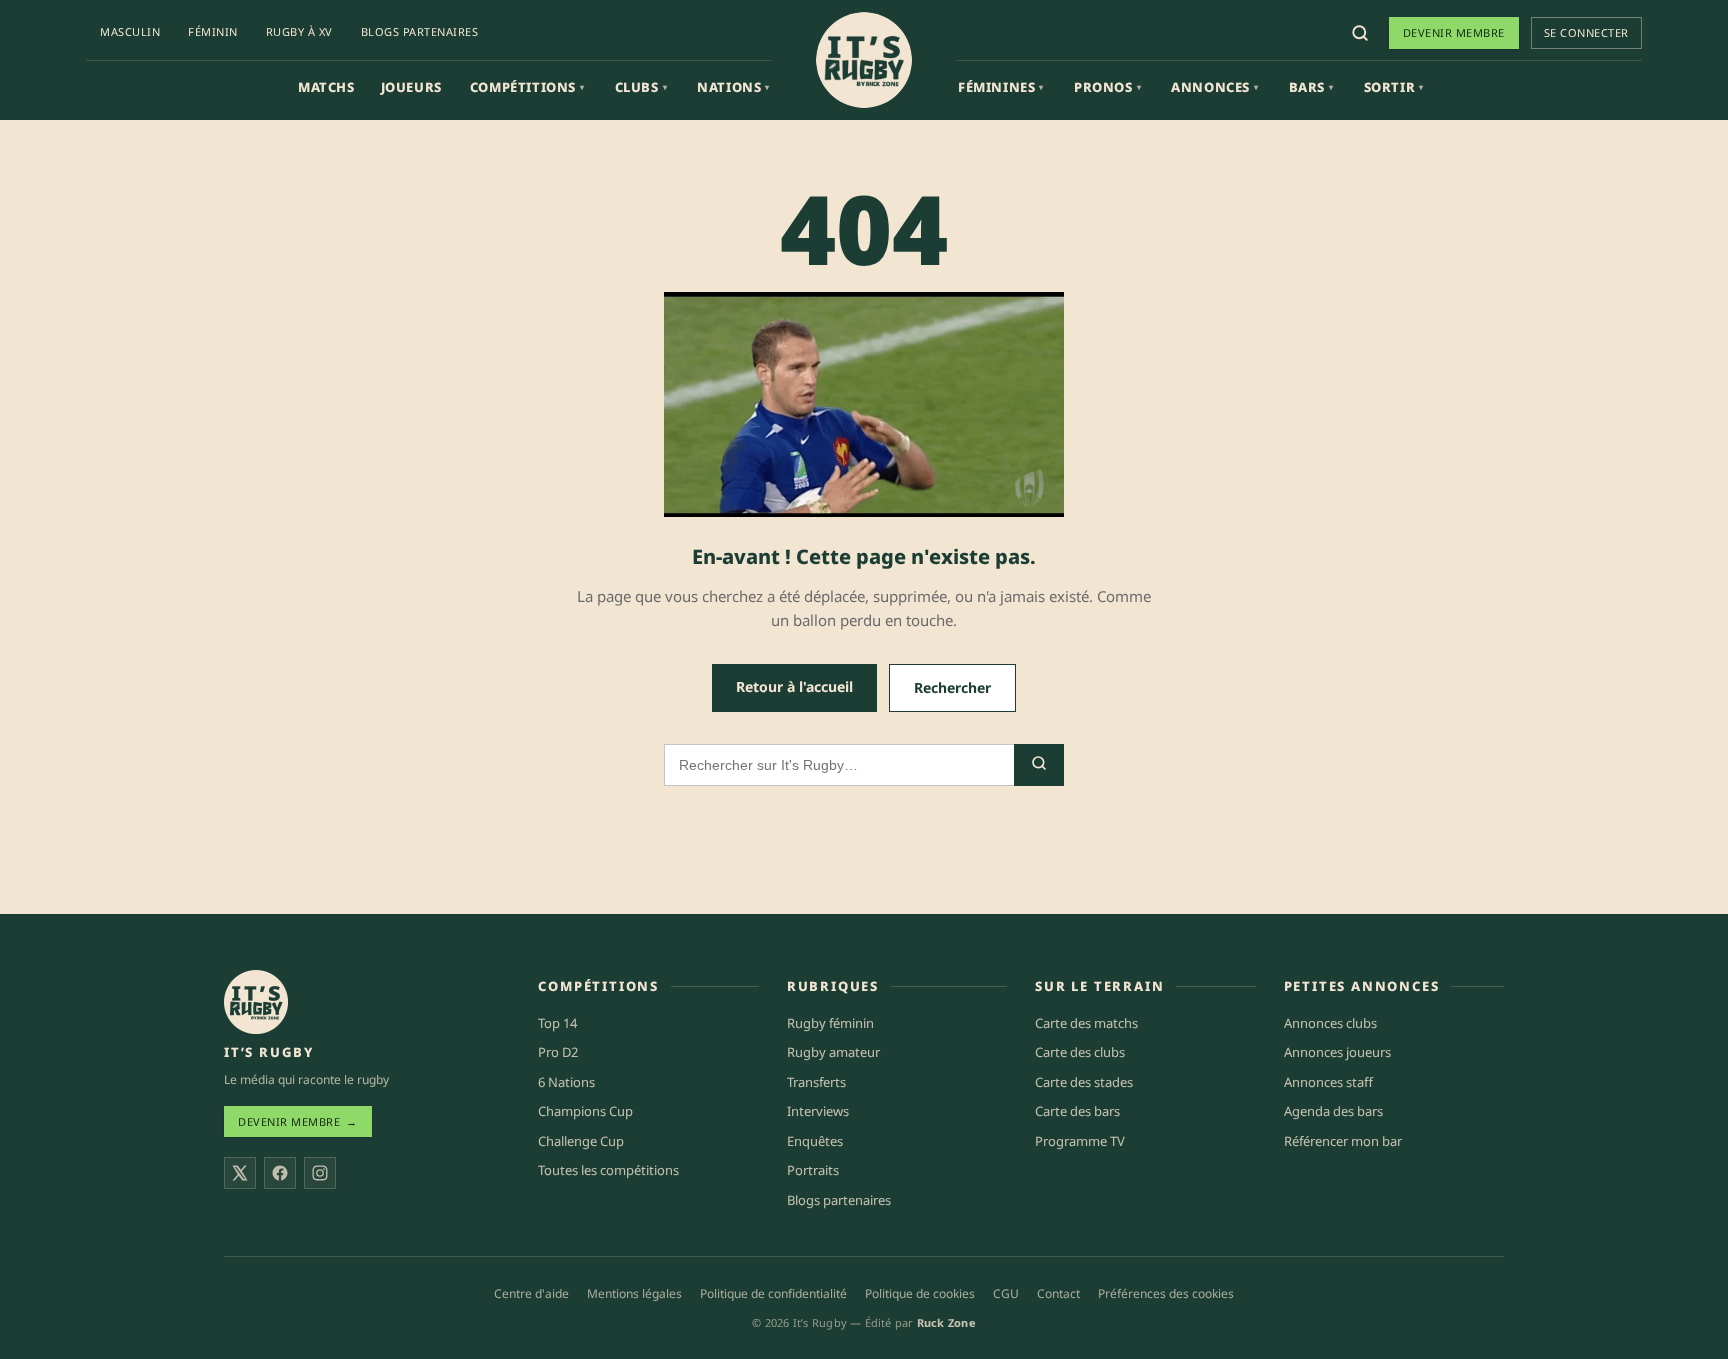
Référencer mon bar (1343, 1141)
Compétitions (527, 87)
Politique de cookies (920, 1293)
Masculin (130, 31)
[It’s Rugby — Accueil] (256, 1002)
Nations (733, 87)
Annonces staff (1328, 1082)
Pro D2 (558, 1052)
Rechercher (952, 687)
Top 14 (557, 1023)
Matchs (326, 87)
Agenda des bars (1333, 1111)
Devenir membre (1454, 32)
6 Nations (566, 1082)
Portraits (813, 1170)
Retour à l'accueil (794, 686)
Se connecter (1586, 32)
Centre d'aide (531, 1293)
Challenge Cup (581, 1141)
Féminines (1001, 87)
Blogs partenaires (420, 31)
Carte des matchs (1086, 1023)
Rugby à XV (299, 31)
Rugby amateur (833, 1052)
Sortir (1394, 87)
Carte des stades (1084, 1082)
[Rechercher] (1360, 33)
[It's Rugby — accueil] (864, 60)
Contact (1058, 1293)
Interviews (818, 1111)
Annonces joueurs (1337, 1052)
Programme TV (1080, 1141)
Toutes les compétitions (608, 1170)
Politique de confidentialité (773, 1293)
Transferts (816, 1082)
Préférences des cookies (1166, 1293)
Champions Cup (585, 1111)
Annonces (1214, 87)
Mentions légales (634, 1293)
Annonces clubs (1330, 1023)
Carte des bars (1077, 1111)
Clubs (641, 87)
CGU (1006, 1293)
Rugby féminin (830, 1023)
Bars (1311, 87)
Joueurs (411, 87)
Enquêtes (815, 1141)
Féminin (213, 31)
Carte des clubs (1080, 1052)
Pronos (1107, 87)
